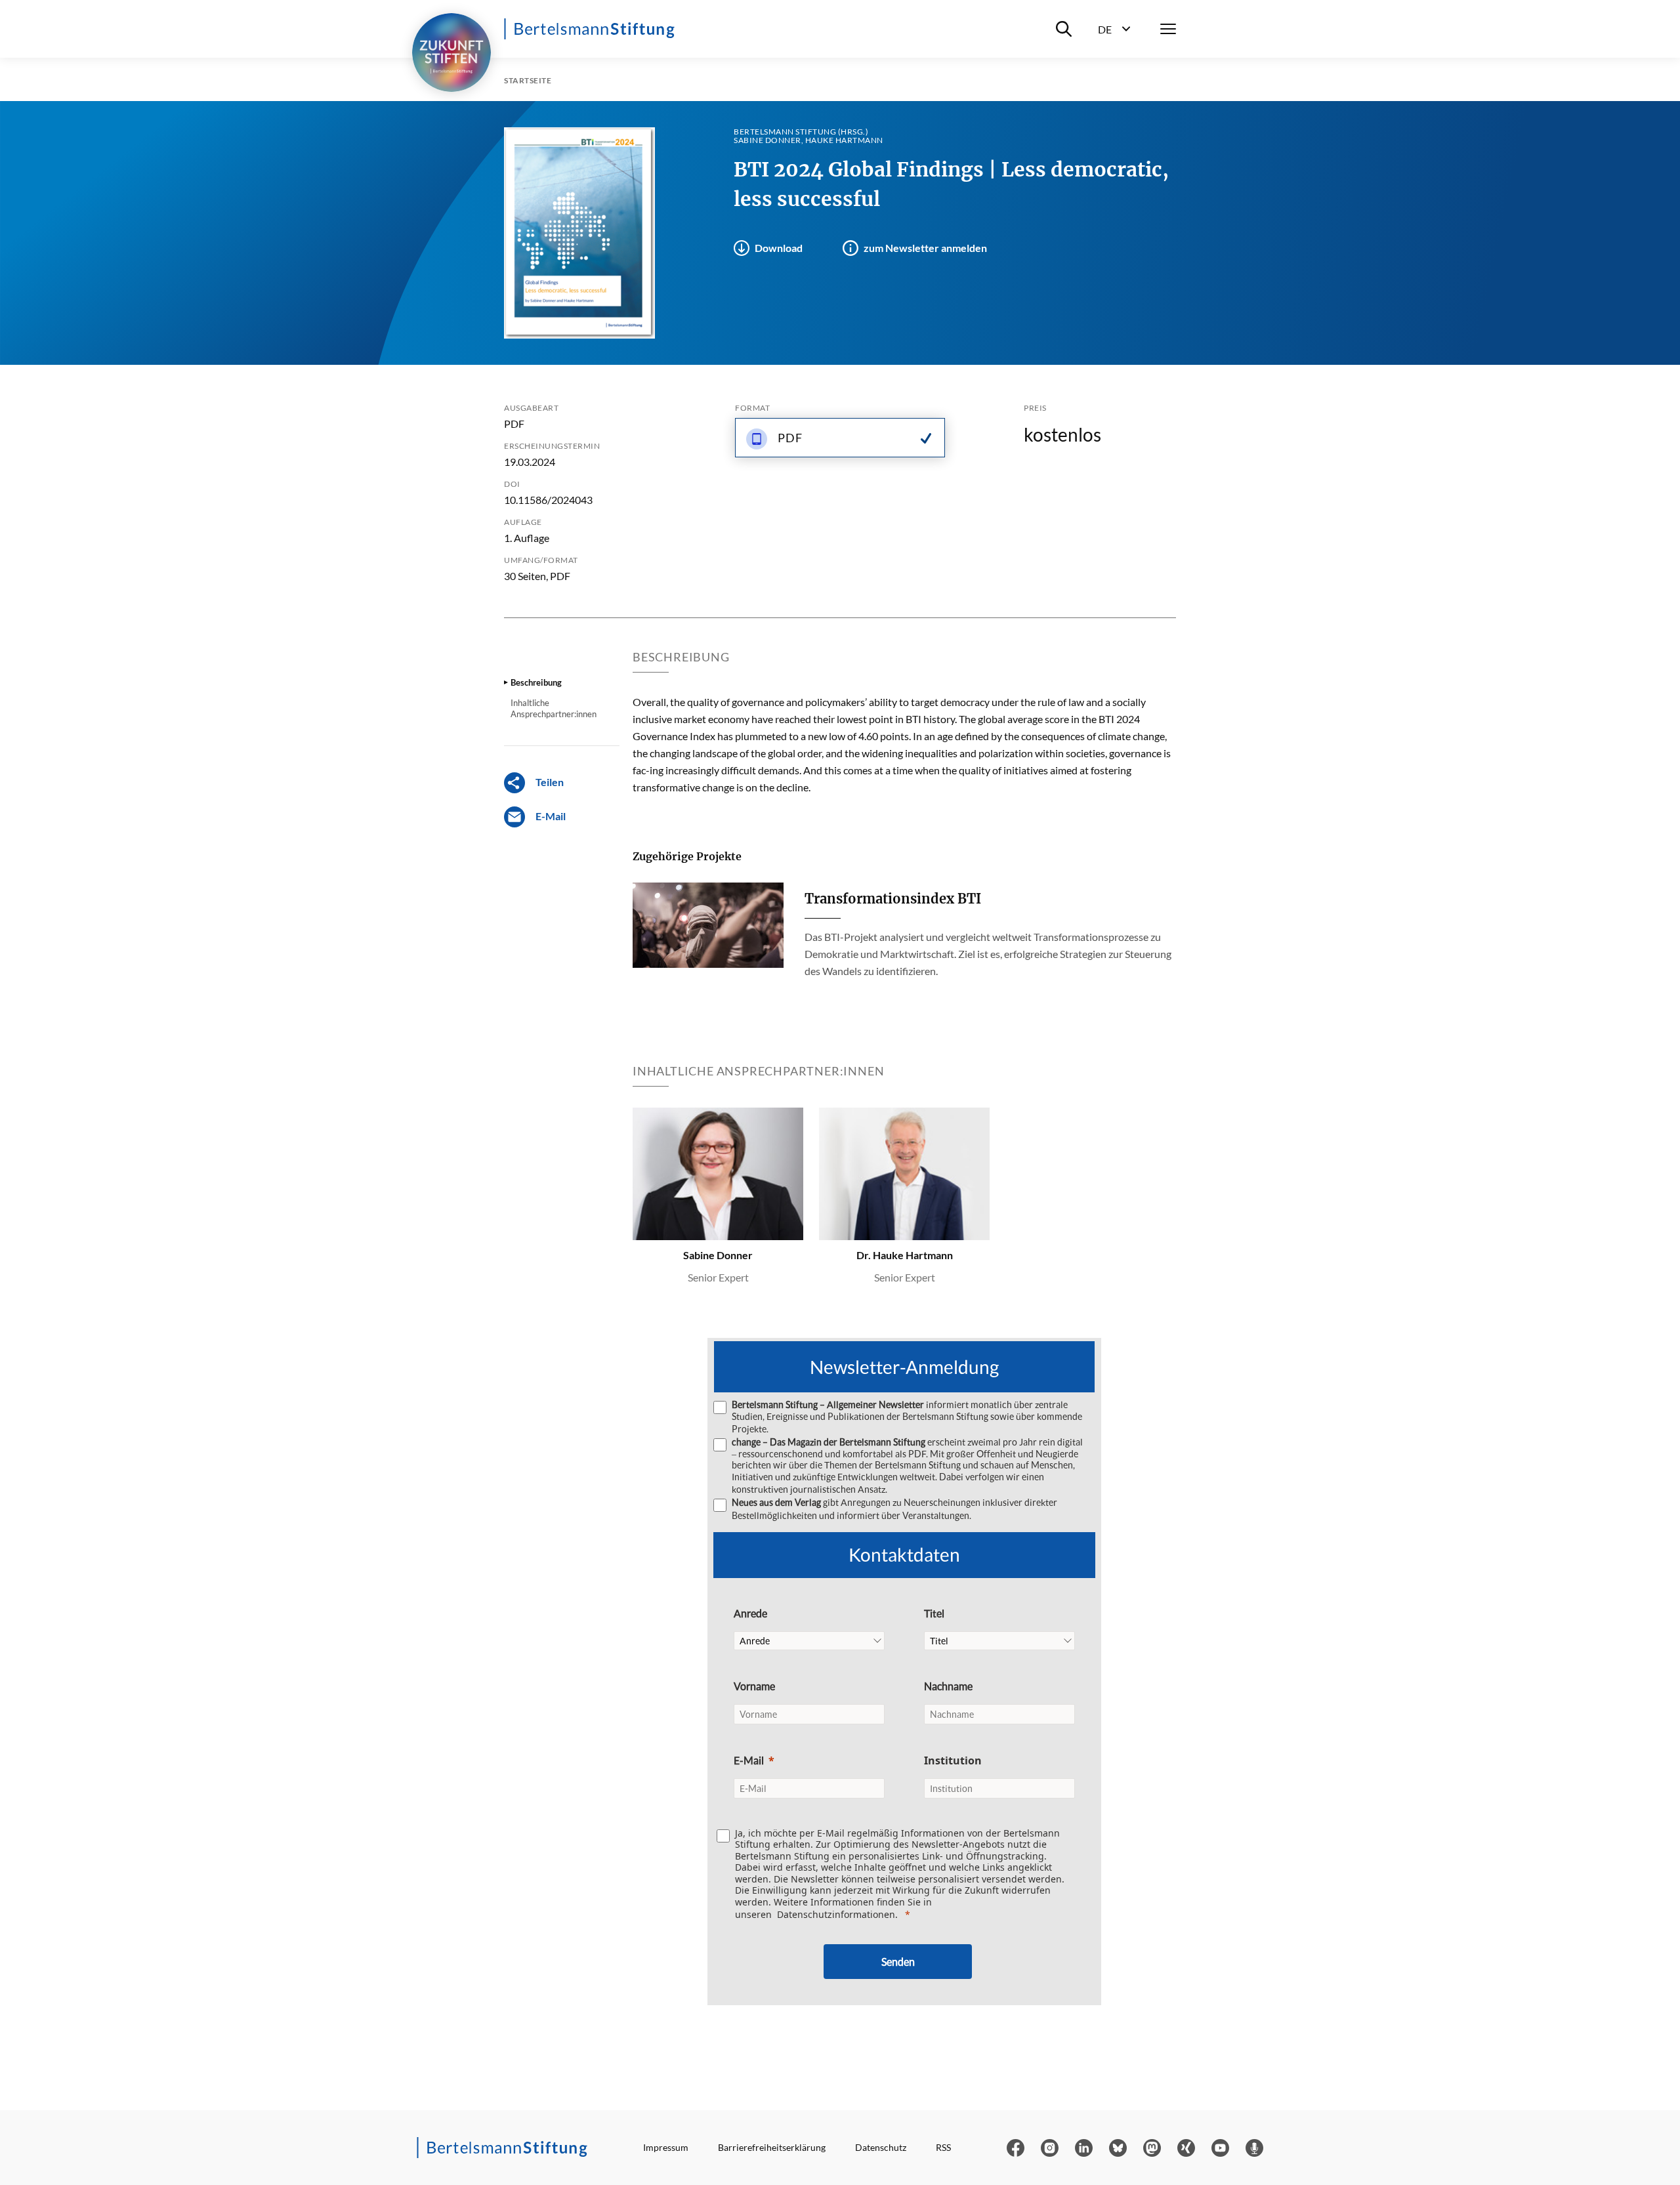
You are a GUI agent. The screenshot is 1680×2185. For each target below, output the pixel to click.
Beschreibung (536, 682)
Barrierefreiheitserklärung (772, 2147)
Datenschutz (881, 2147)
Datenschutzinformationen (836, 1914)
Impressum (666, 2147)
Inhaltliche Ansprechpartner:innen (554, 708)
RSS (943, 2147)
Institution (953, 1760)
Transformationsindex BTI (893, 899)
